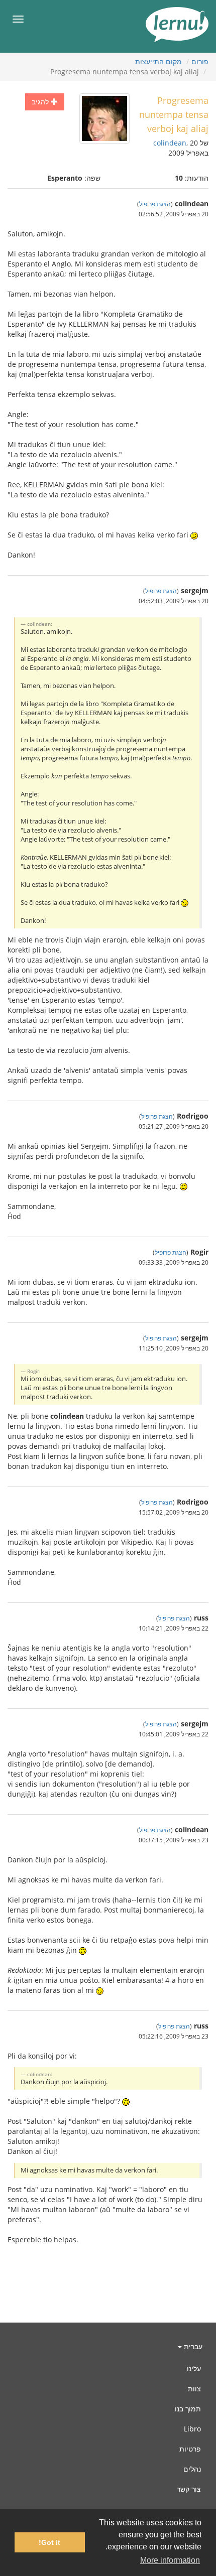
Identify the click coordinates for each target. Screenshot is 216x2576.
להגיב (41, 102)
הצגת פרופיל (155, 204)
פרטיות (190, 2449)
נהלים (192, 2469)
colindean (170, 143)
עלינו (194, 2368)
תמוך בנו (188, 2409)
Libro (192, 2429)
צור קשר (189, 2489)
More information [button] (170, 2560)
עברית (192, 2346)
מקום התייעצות (158, 61)
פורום (200, 61)
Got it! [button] (49, 2542)
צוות (194, 2389)
